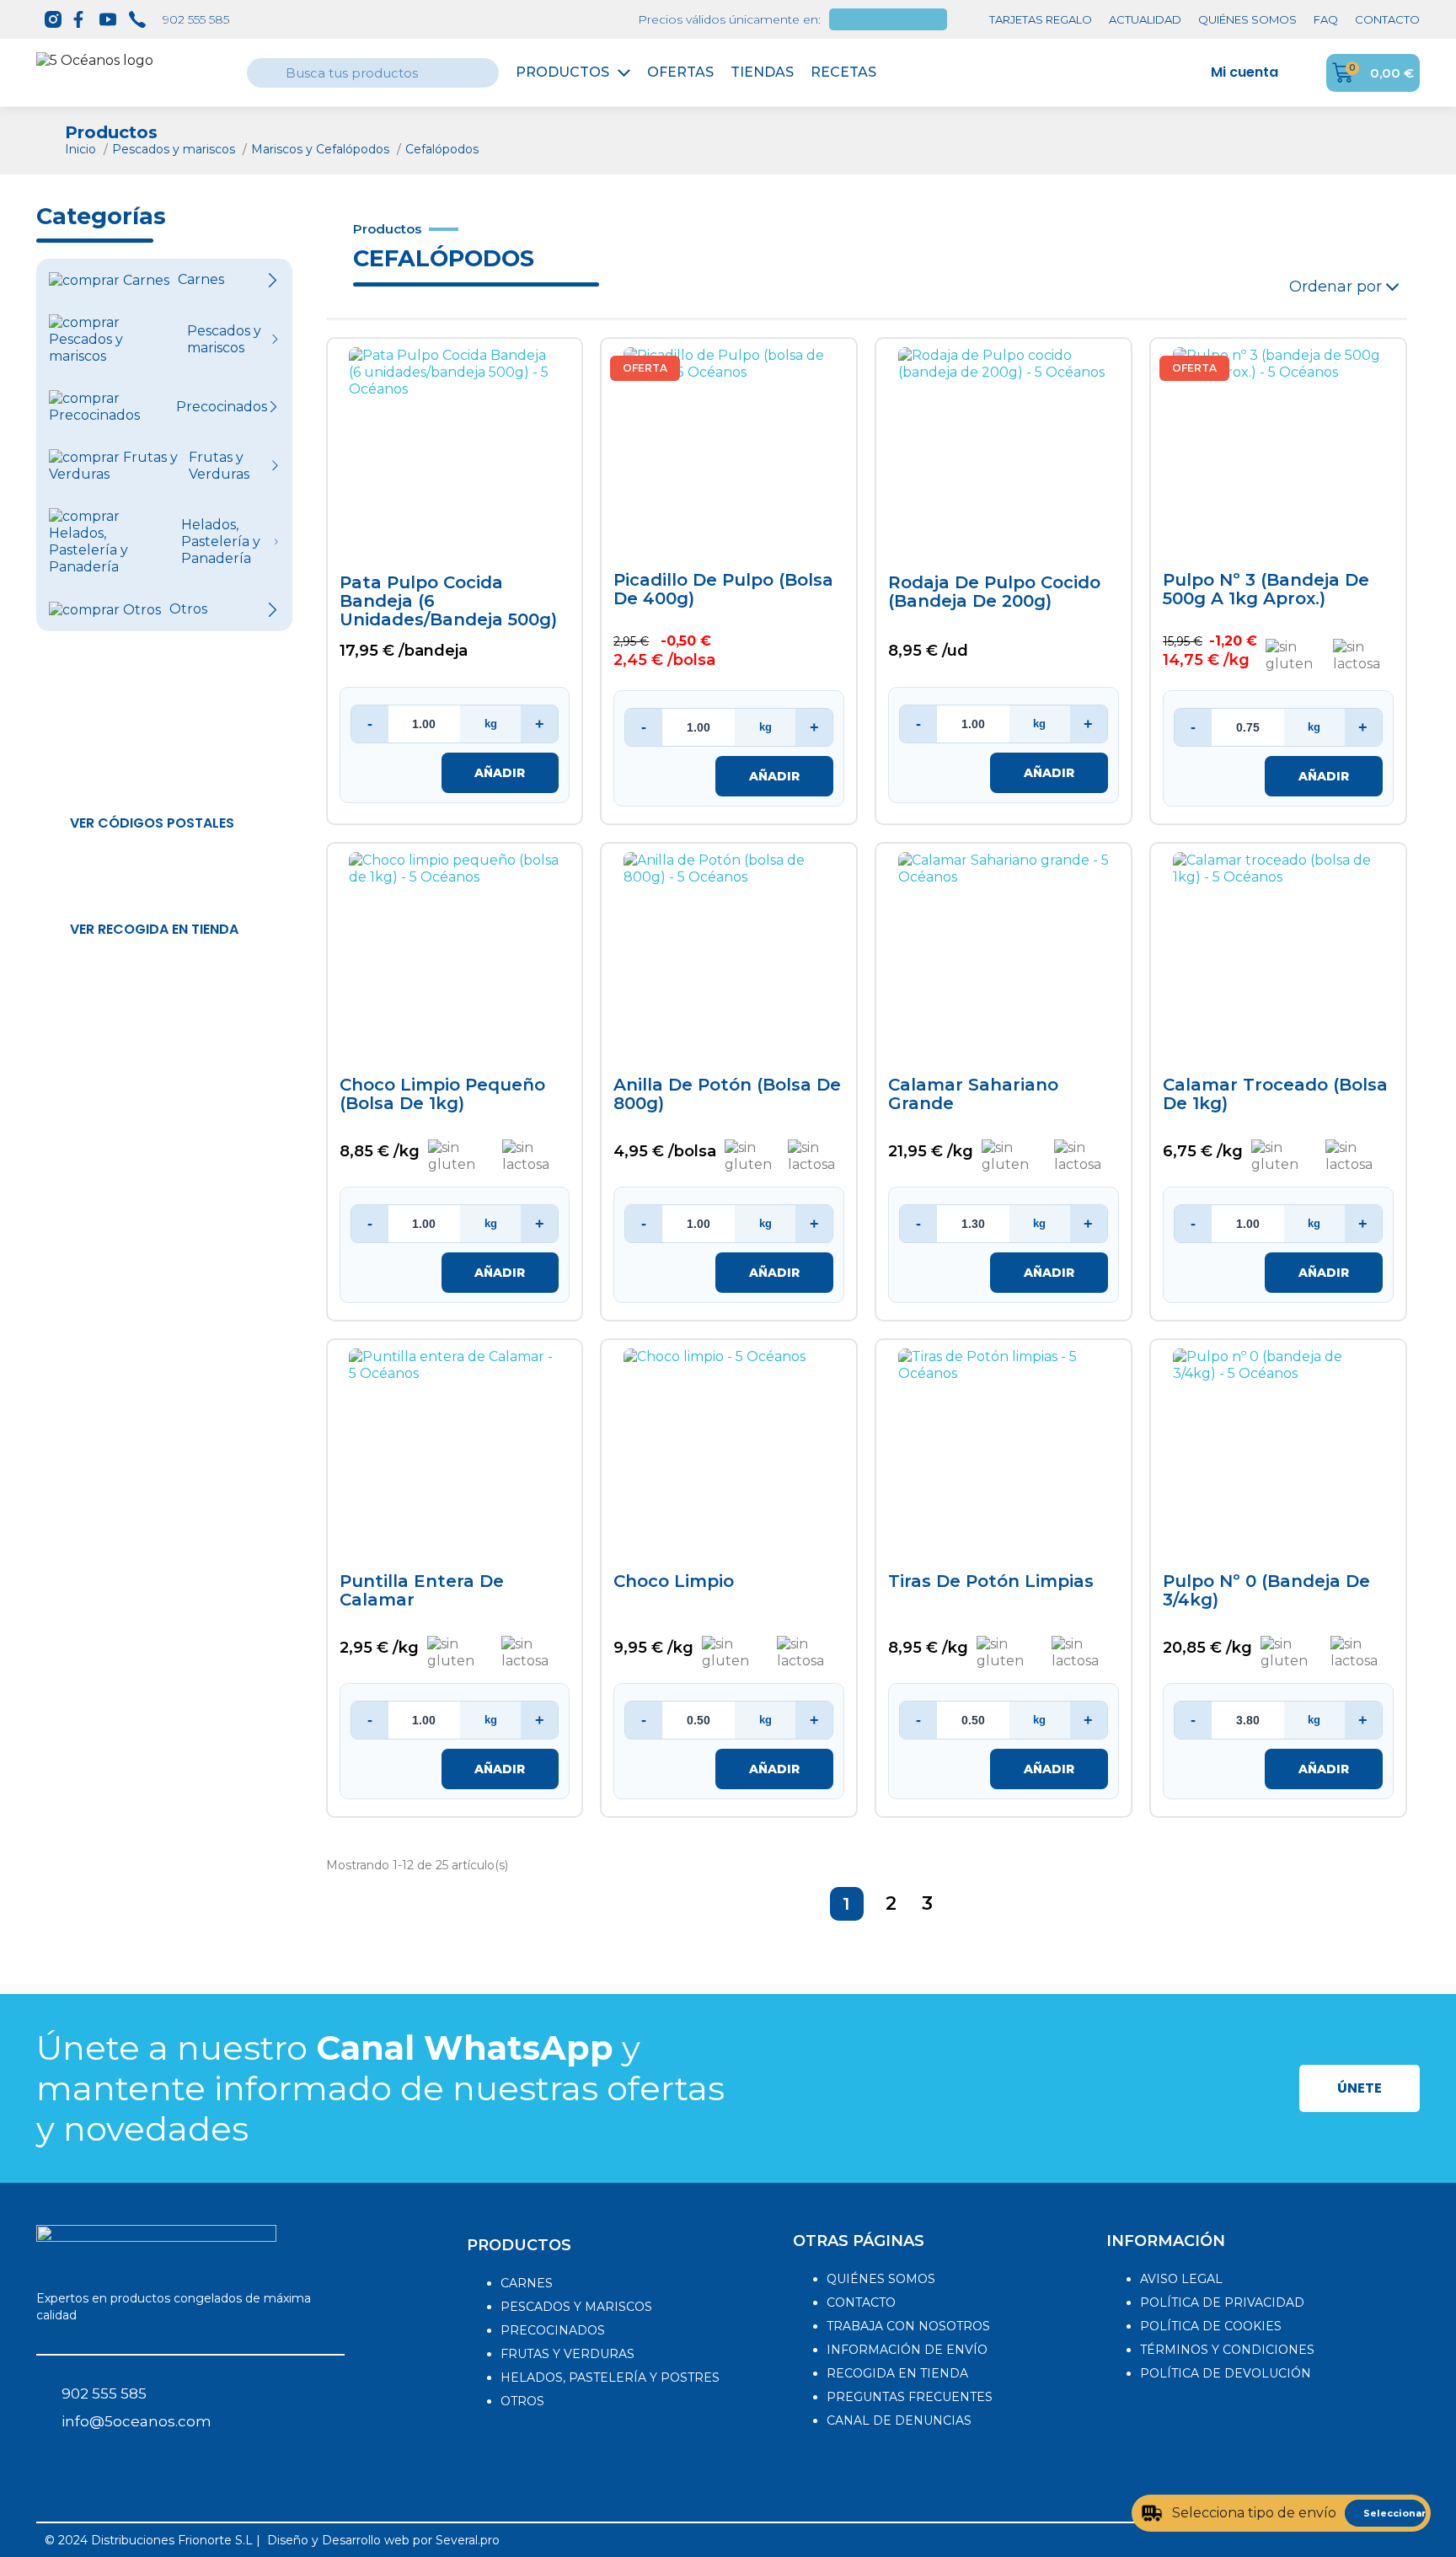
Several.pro (468, 2540)
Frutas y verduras (567, 2354)
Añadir (500, 773)
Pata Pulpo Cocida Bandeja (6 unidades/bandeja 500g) (448, 601)
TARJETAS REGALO (1041, 19)
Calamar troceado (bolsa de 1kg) (1275, 1094)
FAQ (1326, 19)
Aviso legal (1181, 2279)
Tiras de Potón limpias (991, 1581)
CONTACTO (1387, 19)
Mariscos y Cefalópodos (322, 149)
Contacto (861, 2302)
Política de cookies (1211, 2326)
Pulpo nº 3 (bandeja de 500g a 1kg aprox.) (1266, 590)
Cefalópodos (442, 149)
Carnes (527, 2283)
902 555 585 (196, 19)
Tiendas (762, 72)
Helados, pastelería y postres (610, 2377)
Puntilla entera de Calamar (422, 1591)
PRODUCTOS (519, 2245)
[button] (152, 823)
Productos (562, 72)
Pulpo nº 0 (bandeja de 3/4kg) (1266, 1591)
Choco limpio (674, 1581)
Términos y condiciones (1227, 2350)
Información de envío (907, 2350)
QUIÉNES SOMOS (1247, 19)
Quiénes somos (881, 2279)
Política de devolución (1226, 2373)
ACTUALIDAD (1145, 19)
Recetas (843, 72)
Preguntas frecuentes (910, 2397)
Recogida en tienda (897, 2373)
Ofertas (680, 72)
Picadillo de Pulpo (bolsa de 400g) (723, 590)
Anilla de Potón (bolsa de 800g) (727, 1094)
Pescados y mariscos (175, 149)
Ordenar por (1336, 287)
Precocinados (553, 2330)
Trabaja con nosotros (908, 2326)
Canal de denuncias (899, 2420)
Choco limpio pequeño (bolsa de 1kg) (442, 1094)
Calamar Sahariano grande (973, 1094)
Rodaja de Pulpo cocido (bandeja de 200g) (994, 592)
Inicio (82, 149)
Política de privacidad (1222, 2302)
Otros (522, 2401)
